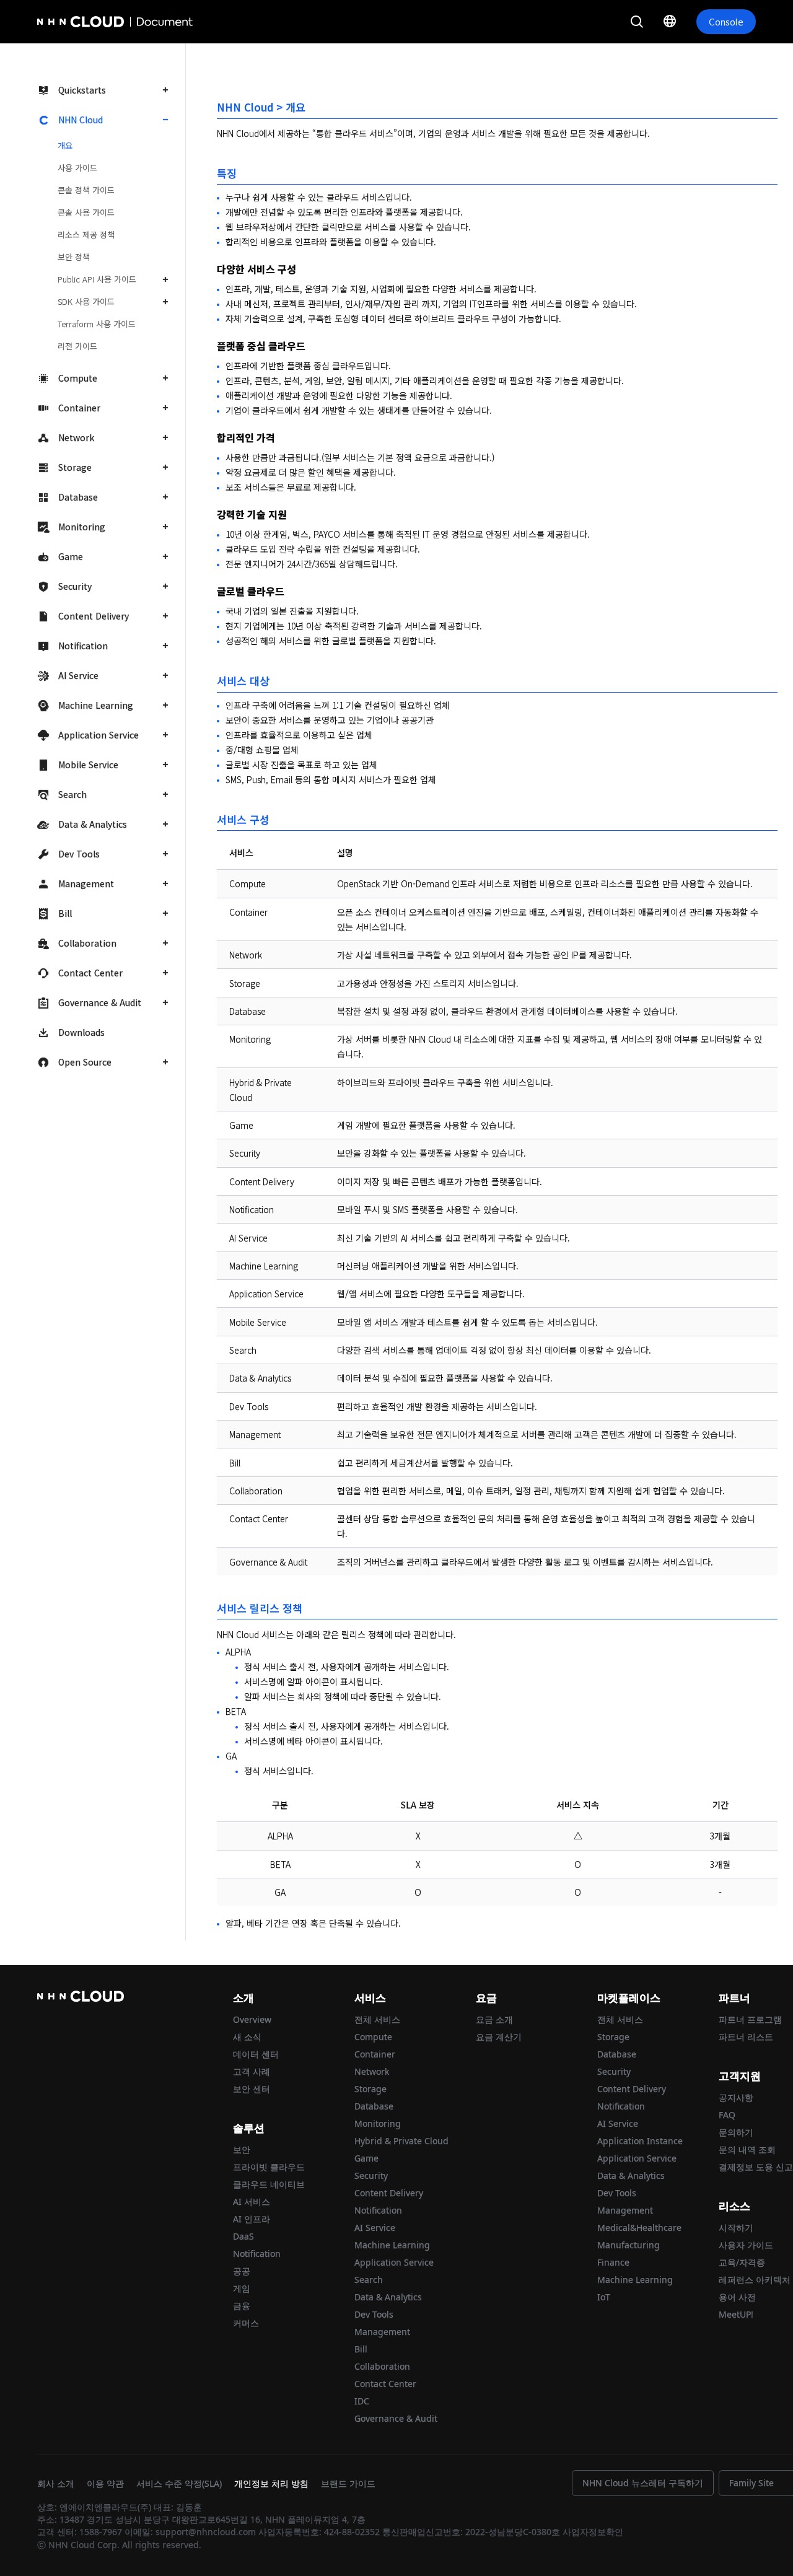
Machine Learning (96, 705)
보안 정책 (74, 257)
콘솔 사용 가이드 (86, 212)
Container (79, 408)
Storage (75, 467)
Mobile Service (88, 764)
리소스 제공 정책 (86, 234)
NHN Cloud (81, 120)
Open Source (85, 1062)
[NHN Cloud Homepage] (72, 22)
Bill (65, 913)
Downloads (81, 1032)
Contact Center (90, 973)
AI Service (78, 675)
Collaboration (87, 943)
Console (726, 21)
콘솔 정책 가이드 (86, 190)
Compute (78, 378)
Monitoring (82, 527)
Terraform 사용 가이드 (97, 324)
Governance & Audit (100, 1002)
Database (78, 497)
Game (71, 556)
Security (75, 586)
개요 (65, 145)
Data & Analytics (93, 824)
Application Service (99, 735)
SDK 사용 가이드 (86, 301)
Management (86, 883)
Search (72, 794)
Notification (83, 646)
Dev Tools (79, 854)
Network (76, 437)
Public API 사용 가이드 (97, 279)
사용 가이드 (77, 168)
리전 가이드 (77, 346)
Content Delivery (94, 616)
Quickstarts (82, 90)
